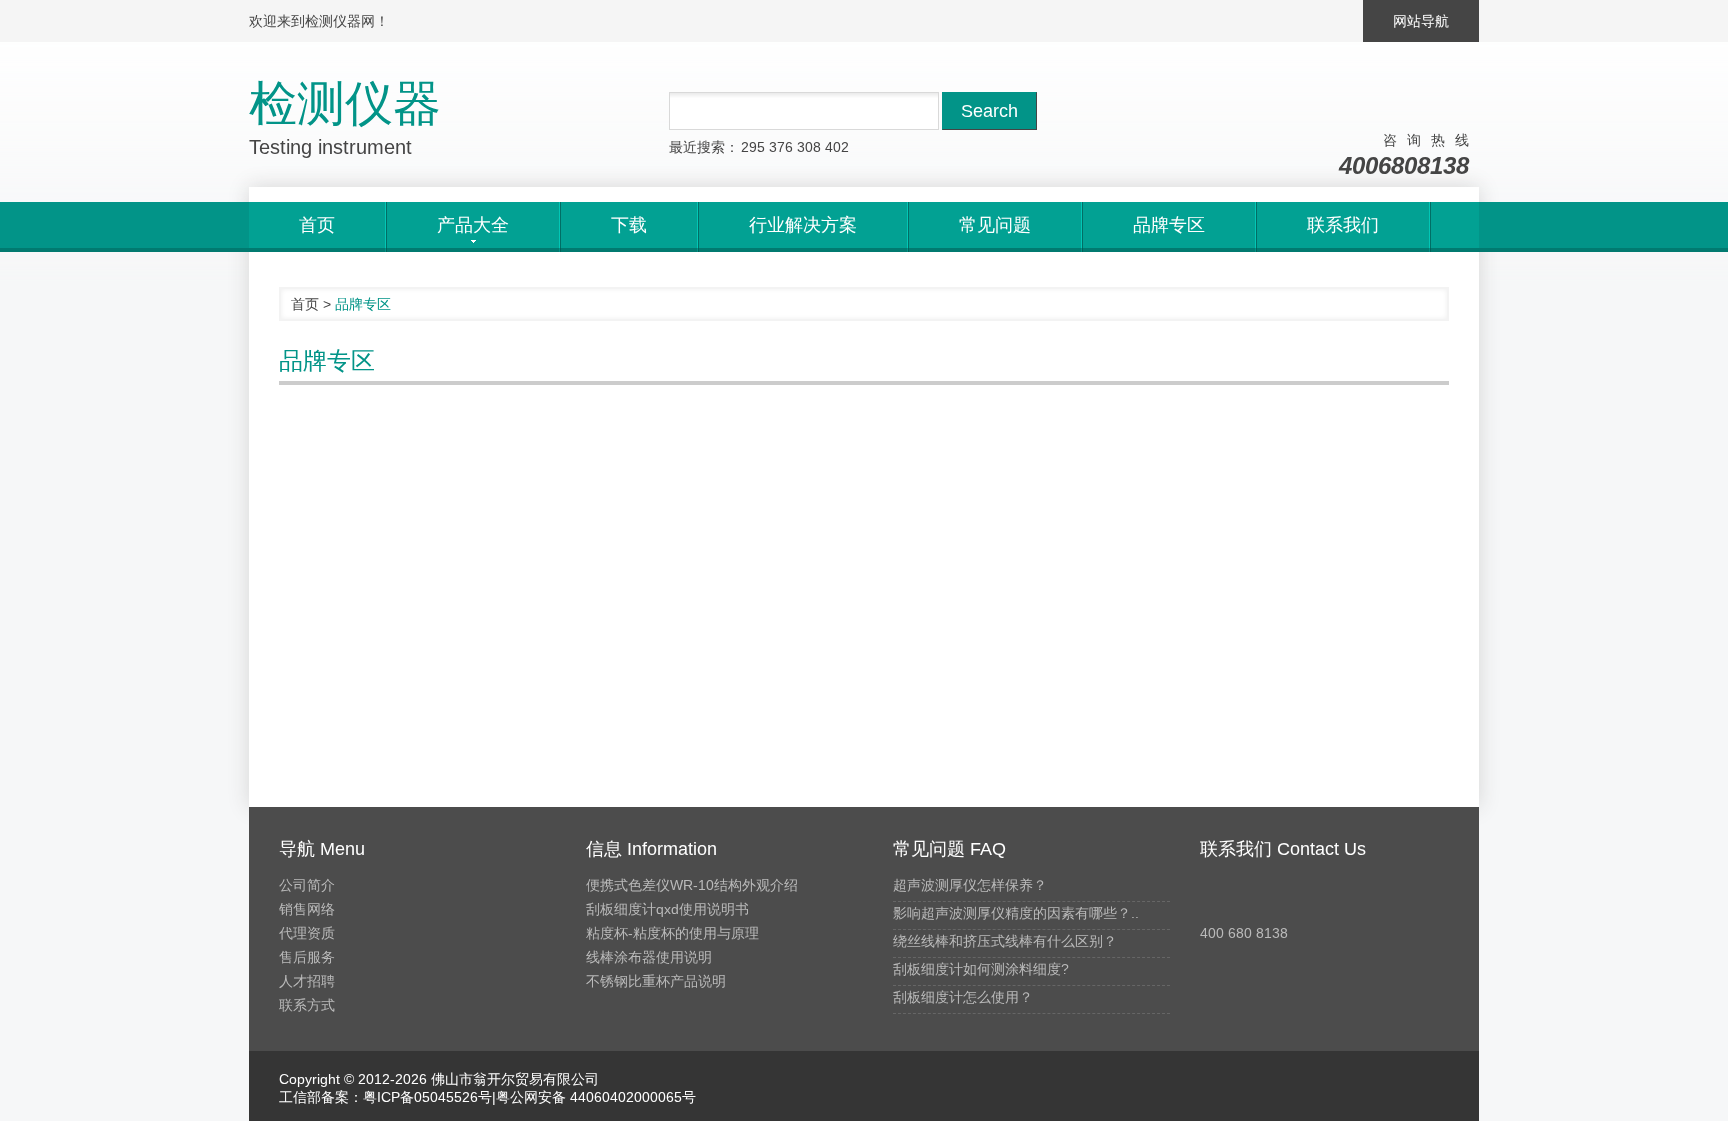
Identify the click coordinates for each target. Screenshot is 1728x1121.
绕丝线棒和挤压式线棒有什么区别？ (1005, 941)
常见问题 (995, 225)
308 (809, 147)
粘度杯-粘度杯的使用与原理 (672, 933)
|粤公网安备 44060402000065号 (594, 1097)
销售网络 (307, 909)
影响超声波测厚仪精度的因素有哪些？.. (1016, 913)
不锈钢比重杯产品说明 (656, 981)
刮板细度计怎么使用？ (963, 997)
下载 (629, 225)
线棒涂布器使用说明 (649, 957)
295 (753, 147)
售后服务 (307, 957)
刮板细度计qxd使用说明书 (667, 909)
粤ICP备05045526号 (427, 1097)
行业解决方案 (803, 225)
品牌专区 (1169, 225)
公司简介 (307, 885)
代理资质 (307, 933)
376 (781, 147)
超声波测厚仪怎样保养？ (970, 885)
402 (837, 147)
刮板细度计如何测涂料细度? (981, 969)
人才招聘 (307, 981)
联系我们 (1343, 225)
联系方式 (307, 1005)
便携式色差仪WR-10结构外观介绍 (692, 885)
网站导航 (1421, 21)
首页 (317, 225)
